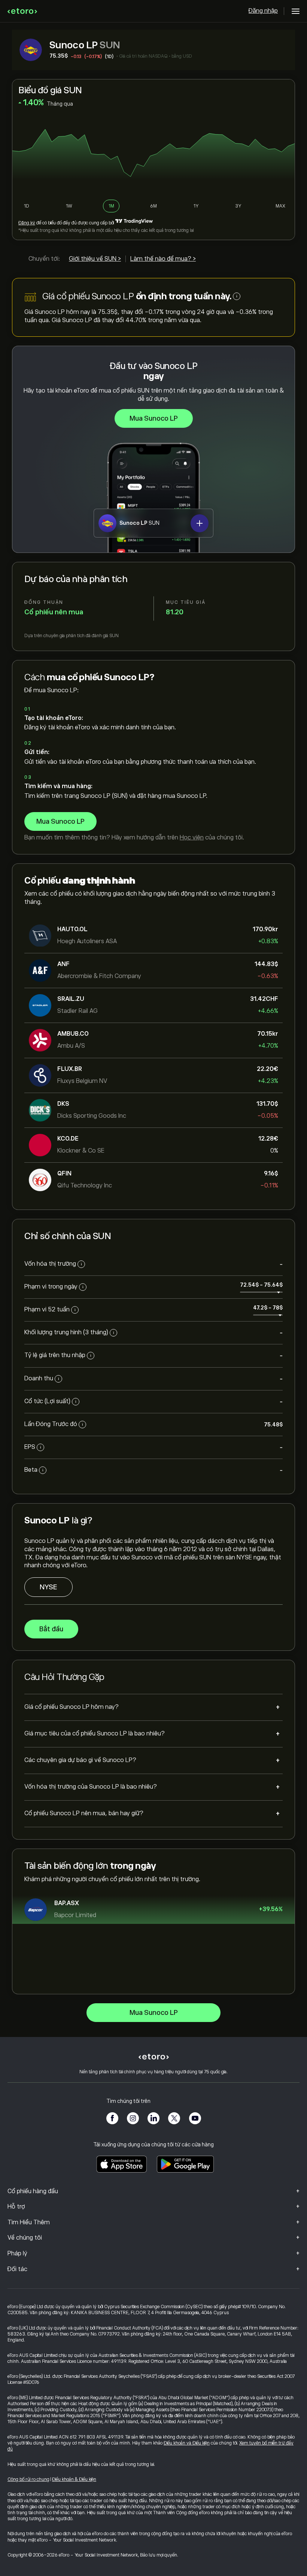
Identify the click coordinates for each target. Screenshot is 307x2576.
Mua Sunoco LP (154, 418)
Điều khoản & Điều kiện (74, 2479)
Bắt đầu (51, 1629)
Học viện (192, 838)
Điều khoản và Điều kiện (187, 2443)
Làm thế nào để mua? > (163, 259)
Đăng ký (27, 223)
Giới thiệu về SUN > (95, 259)
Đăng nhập (263, 11)
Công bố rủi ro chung (28, 2479)
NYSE (48, 1587)
